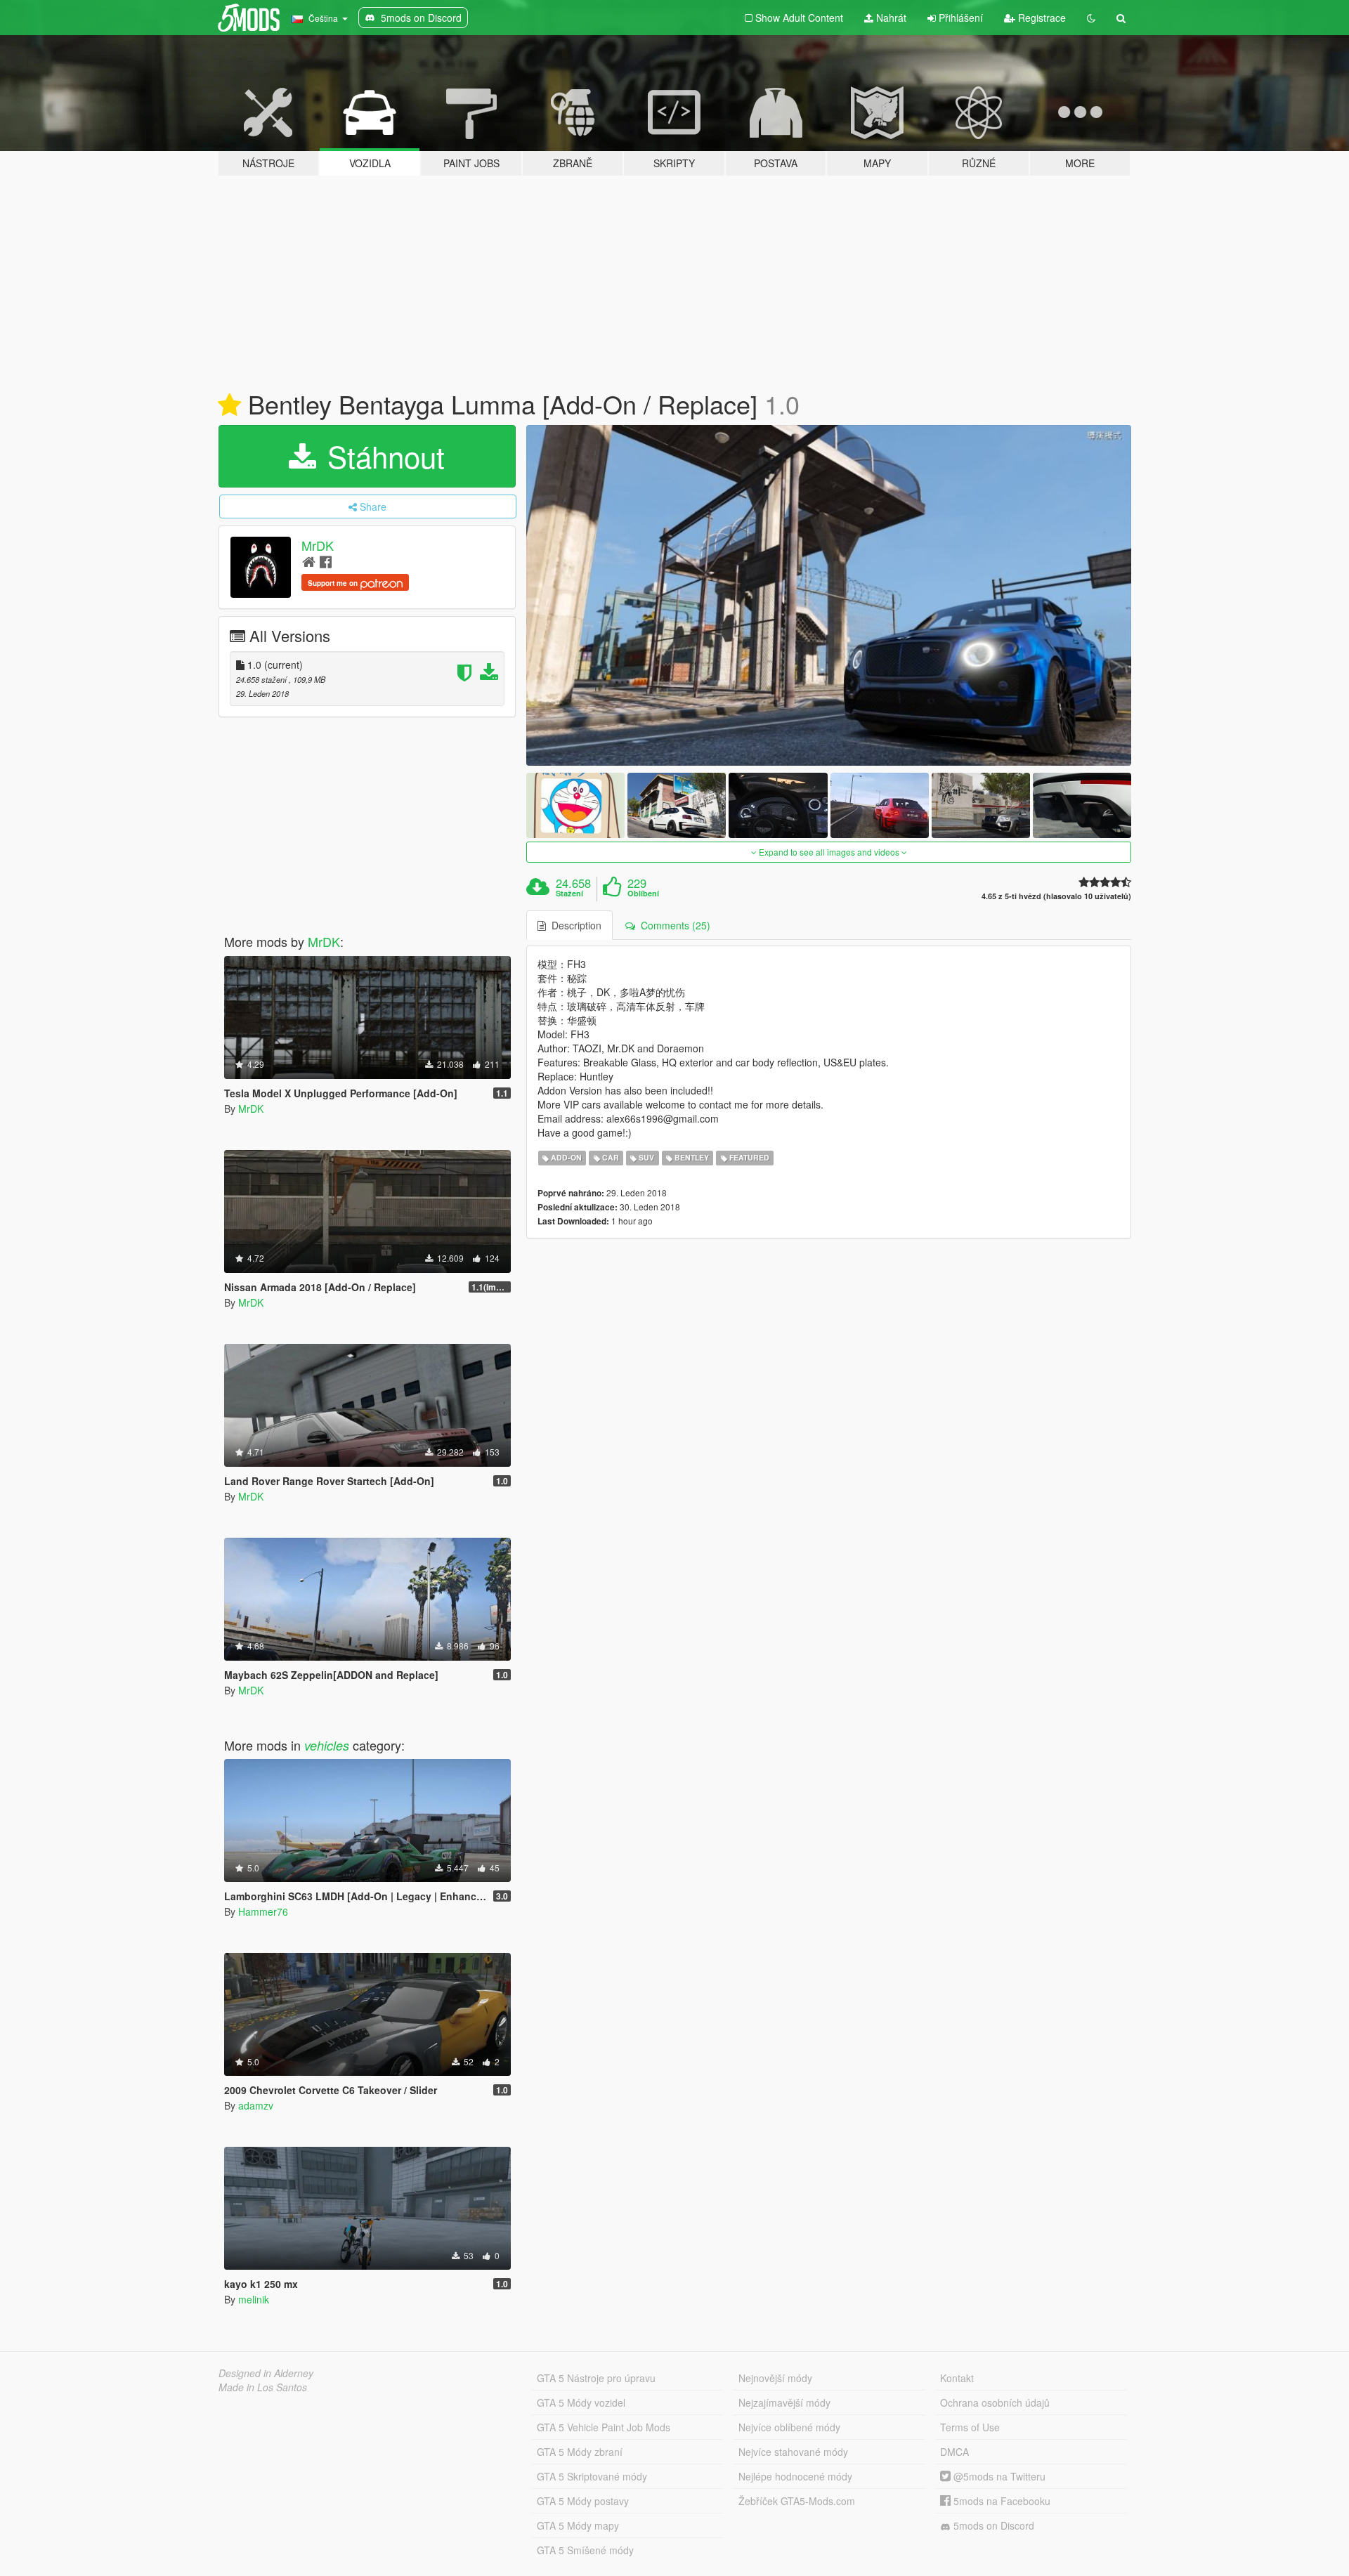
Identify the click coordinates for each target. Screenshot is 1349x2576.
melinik (254, 2299)
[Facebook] (326, 561)
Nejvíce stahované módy (793, 2452)
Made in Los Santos (263, 2387)
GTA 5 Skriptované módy (592, 2476)
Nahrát (890, 18)
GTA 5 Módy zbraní (580, 2452)
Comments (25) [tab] (673, 925)
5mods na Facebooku (1001, 2501)
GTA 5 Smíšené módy (585, 2550)
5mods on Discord (992, 2525)
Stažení (569, 894)
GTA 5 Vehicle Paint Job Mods (604, 2427)
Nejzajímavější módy (784, 2402)
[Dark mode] (1091, 18)
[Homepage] (309, 561)
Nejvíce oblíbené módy (789, 2427)
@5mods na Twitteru (998, 2476)
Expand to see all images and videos (829, 852)
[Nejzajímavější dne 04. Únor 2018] (229, 405)
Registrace (1041, 18)
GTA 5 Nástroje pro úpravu (596, 2378)
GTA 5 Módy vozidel (581, 2402)
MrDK (318, 545)
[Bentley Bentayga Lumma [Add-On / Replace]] (829, 595)
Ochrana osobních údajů (995, 2402)
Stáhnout (382, 456)
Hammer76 (263, 1911)
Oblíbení (643, 894)
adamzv (256, 2105)
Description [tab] (574, 925)
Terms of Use (970, 2427)
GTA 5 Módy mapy (578, 2525)
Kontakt (957, 2378)
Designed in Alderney (266, 2373)
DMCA (954, 2452)
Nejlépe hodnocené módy (795, 2476)
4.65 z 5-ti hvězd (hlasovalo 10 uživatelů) (1056, 896)
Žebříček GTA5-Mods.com (797, 2501)
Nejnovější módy (775, 2378)
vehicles (327, 1745)
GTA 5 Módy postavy (583, 2501)
